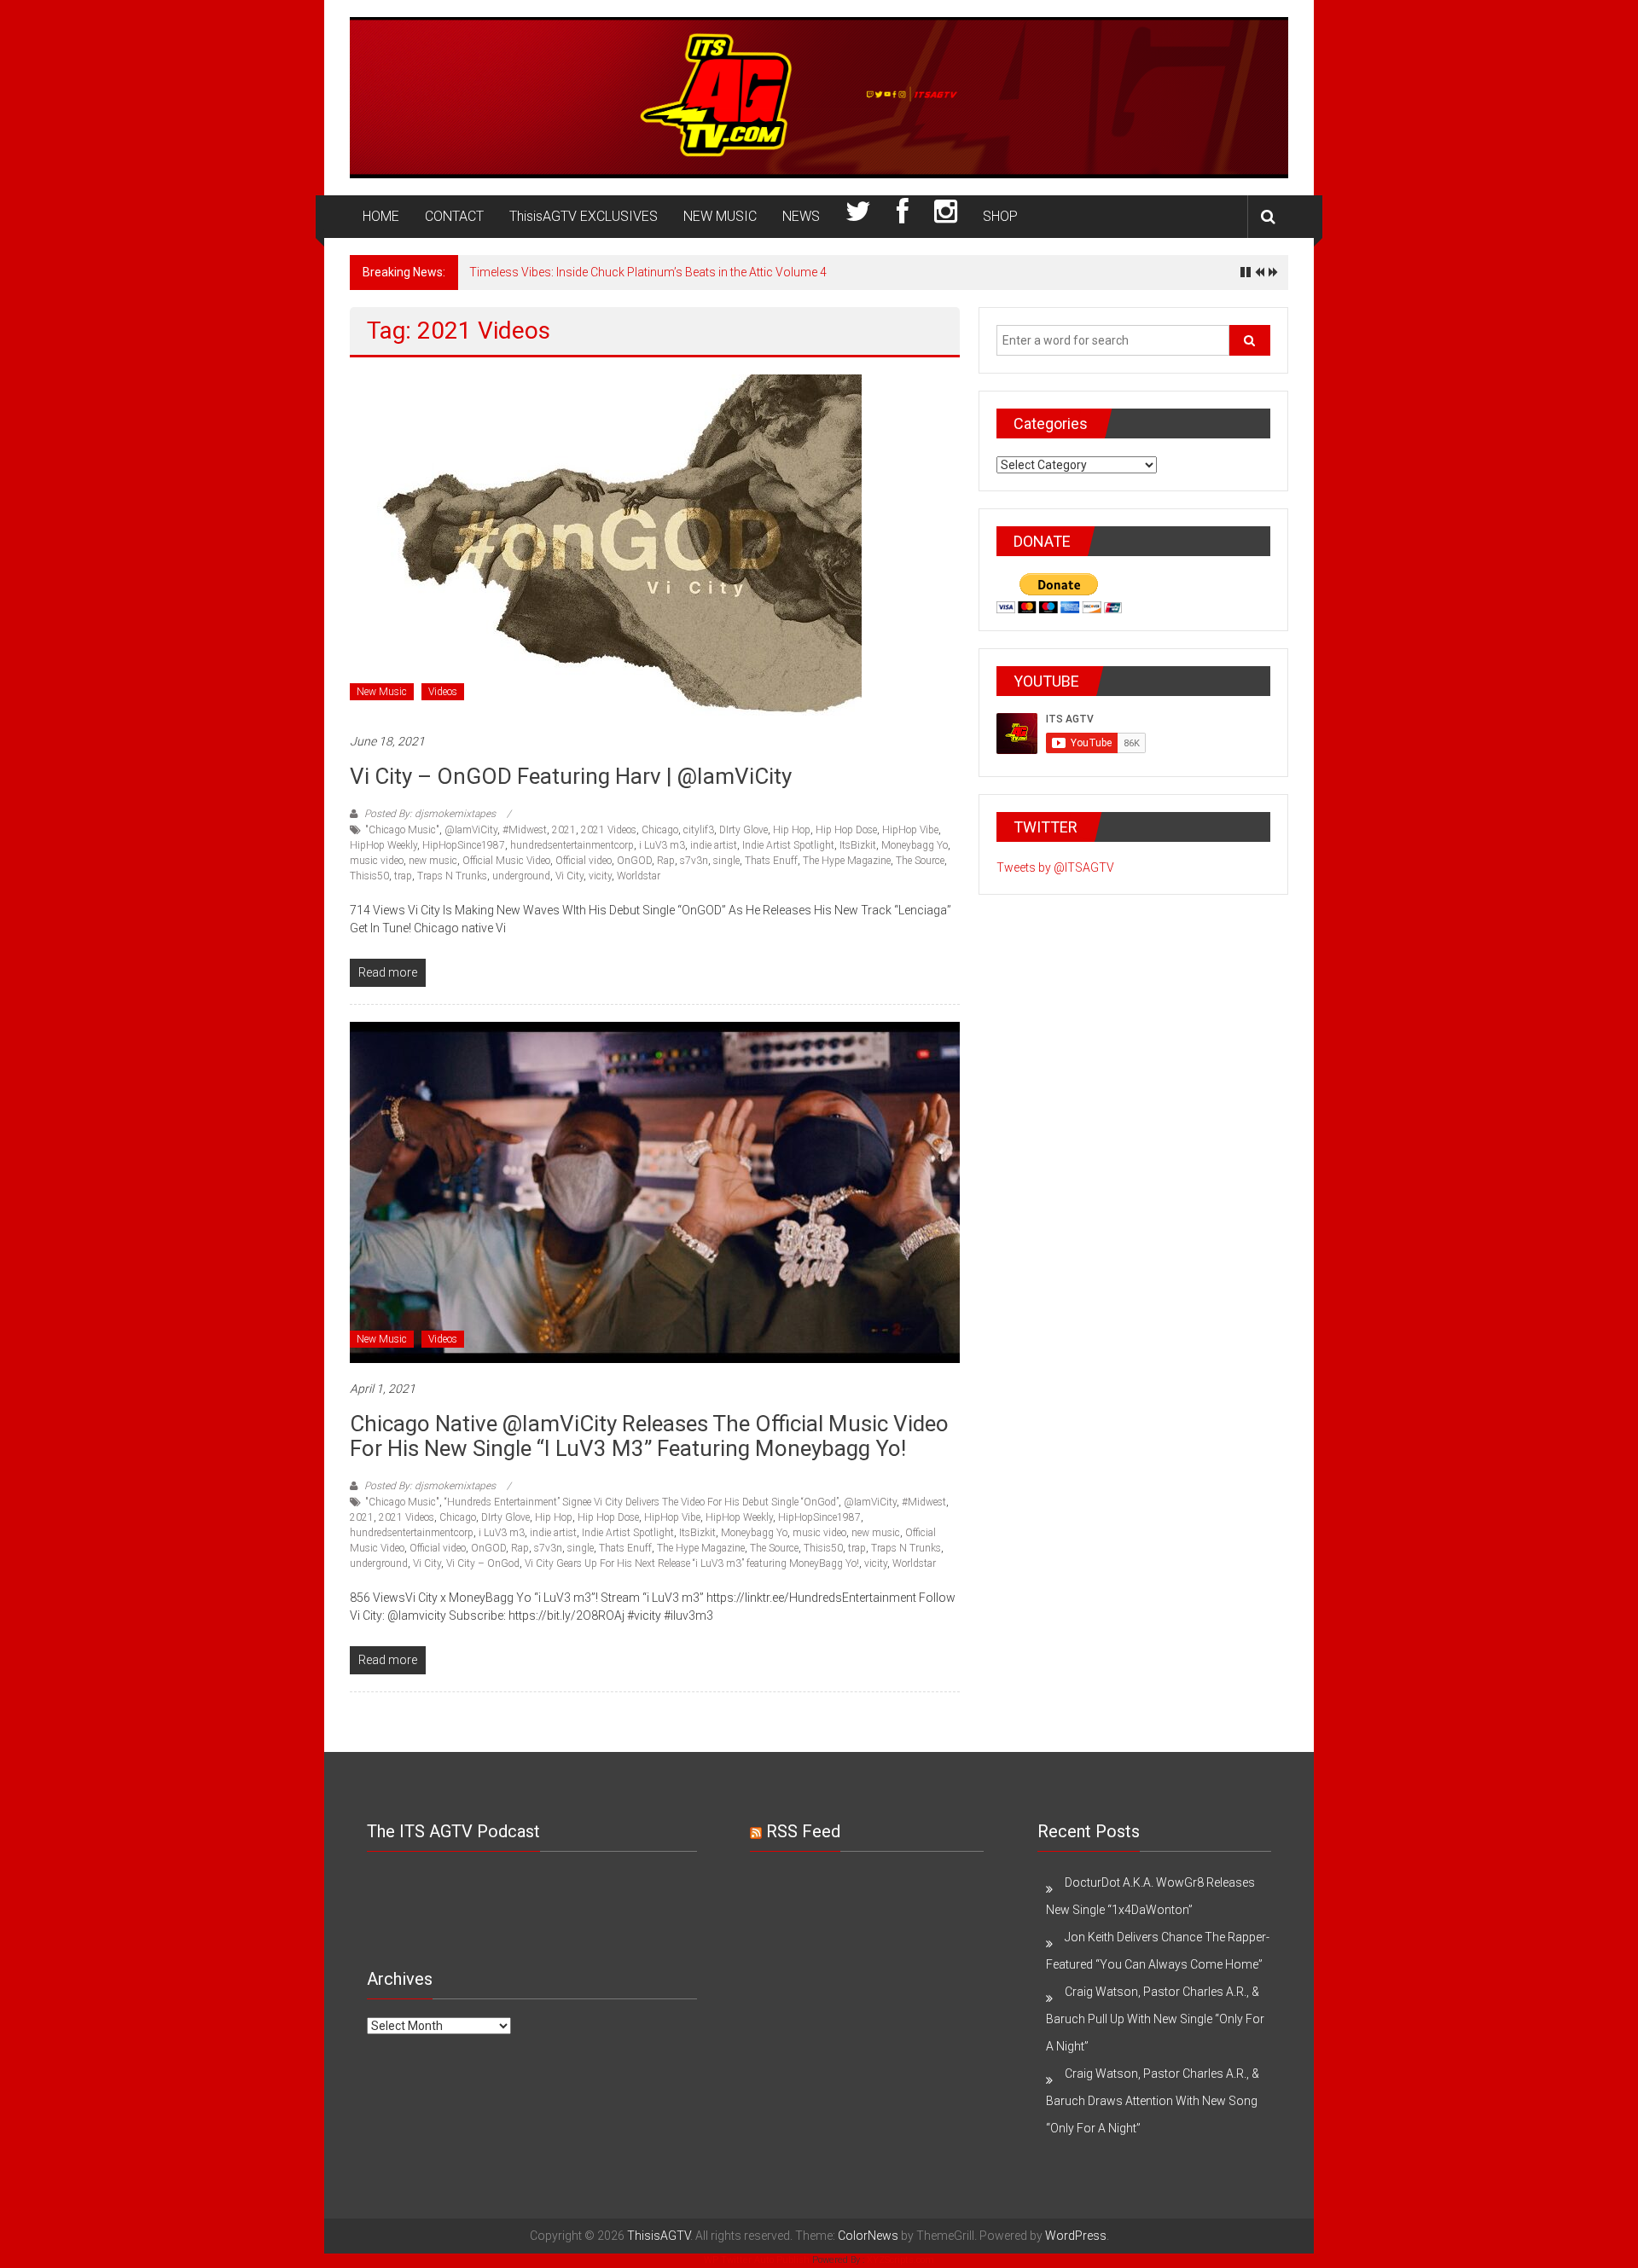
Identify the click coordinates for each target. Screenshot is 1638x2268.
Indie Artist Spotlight (788, 845)
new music (433, 861)
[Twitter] (858, 217)
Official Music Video (506, 861)
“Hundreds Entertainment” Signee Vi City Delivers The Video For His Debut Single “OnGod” (642, 1502)
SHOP (1000, 216)
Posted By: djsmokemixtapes (430, 814)
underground (521, 876)
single (726, 861)
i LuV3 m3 (662, 845)
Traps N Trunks (452, 876)
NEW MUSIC (720, 216)
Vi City (569, 876)
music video (377, 861)
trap (403, 876)
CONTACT (454, 216)
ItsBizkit (858, 845)
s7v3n (694, 861)
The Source (920, 861)
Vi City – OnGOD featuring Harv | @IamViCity (571, 776)
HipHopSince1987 (464, 845)
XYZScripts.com (900, 2260)
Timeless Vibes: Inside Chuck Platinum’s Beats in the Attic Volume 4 (648, 272)
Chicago (660, 830)
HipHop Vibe (910, 830)
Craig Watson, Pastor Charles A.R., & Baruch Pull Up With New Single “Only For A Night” (1155, 2019)
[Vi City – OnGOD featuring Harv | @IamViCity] (606, 544)
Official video (584, 861)
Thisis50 (369, 876)
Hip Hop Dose (846, 830)
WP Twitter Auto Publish (757, 2260)
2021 (564, 830)
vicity (600, 876)
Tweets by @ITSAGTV (1055, 867)
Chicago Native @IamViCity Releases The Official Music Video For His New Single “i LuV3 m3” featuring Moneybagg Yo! (649, 1436)
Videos (443, 692)
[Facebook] (903, 217)
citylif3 (699, 830)
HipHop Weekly (383, 845)
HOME (381, 216)
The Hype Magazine (847, 861)
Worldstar (639, 876)
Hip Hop (792, 830)
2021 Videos (609, 830)
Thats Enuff (771, 861)
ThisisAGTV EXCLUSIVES (584, 216)
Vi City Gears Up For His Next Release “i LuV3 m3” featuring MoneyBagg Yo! (692, 1563)
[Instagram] (946, 217)
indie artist (714, 845)
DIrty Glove (743, 830)
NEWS (801, 216)
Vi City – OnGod (483, 1563)
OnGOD (634, 861)
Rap (666, 861)
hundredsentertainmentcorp (572, 845)
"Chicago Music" (402, 830)
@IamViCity (471, 830)
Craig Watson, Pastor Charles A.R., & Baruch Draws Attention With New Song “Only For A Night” (1153, 2101)
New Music (382, 692)
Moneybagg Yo (915, 845)
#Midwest (525, 830)
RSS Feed (803, 1831)
